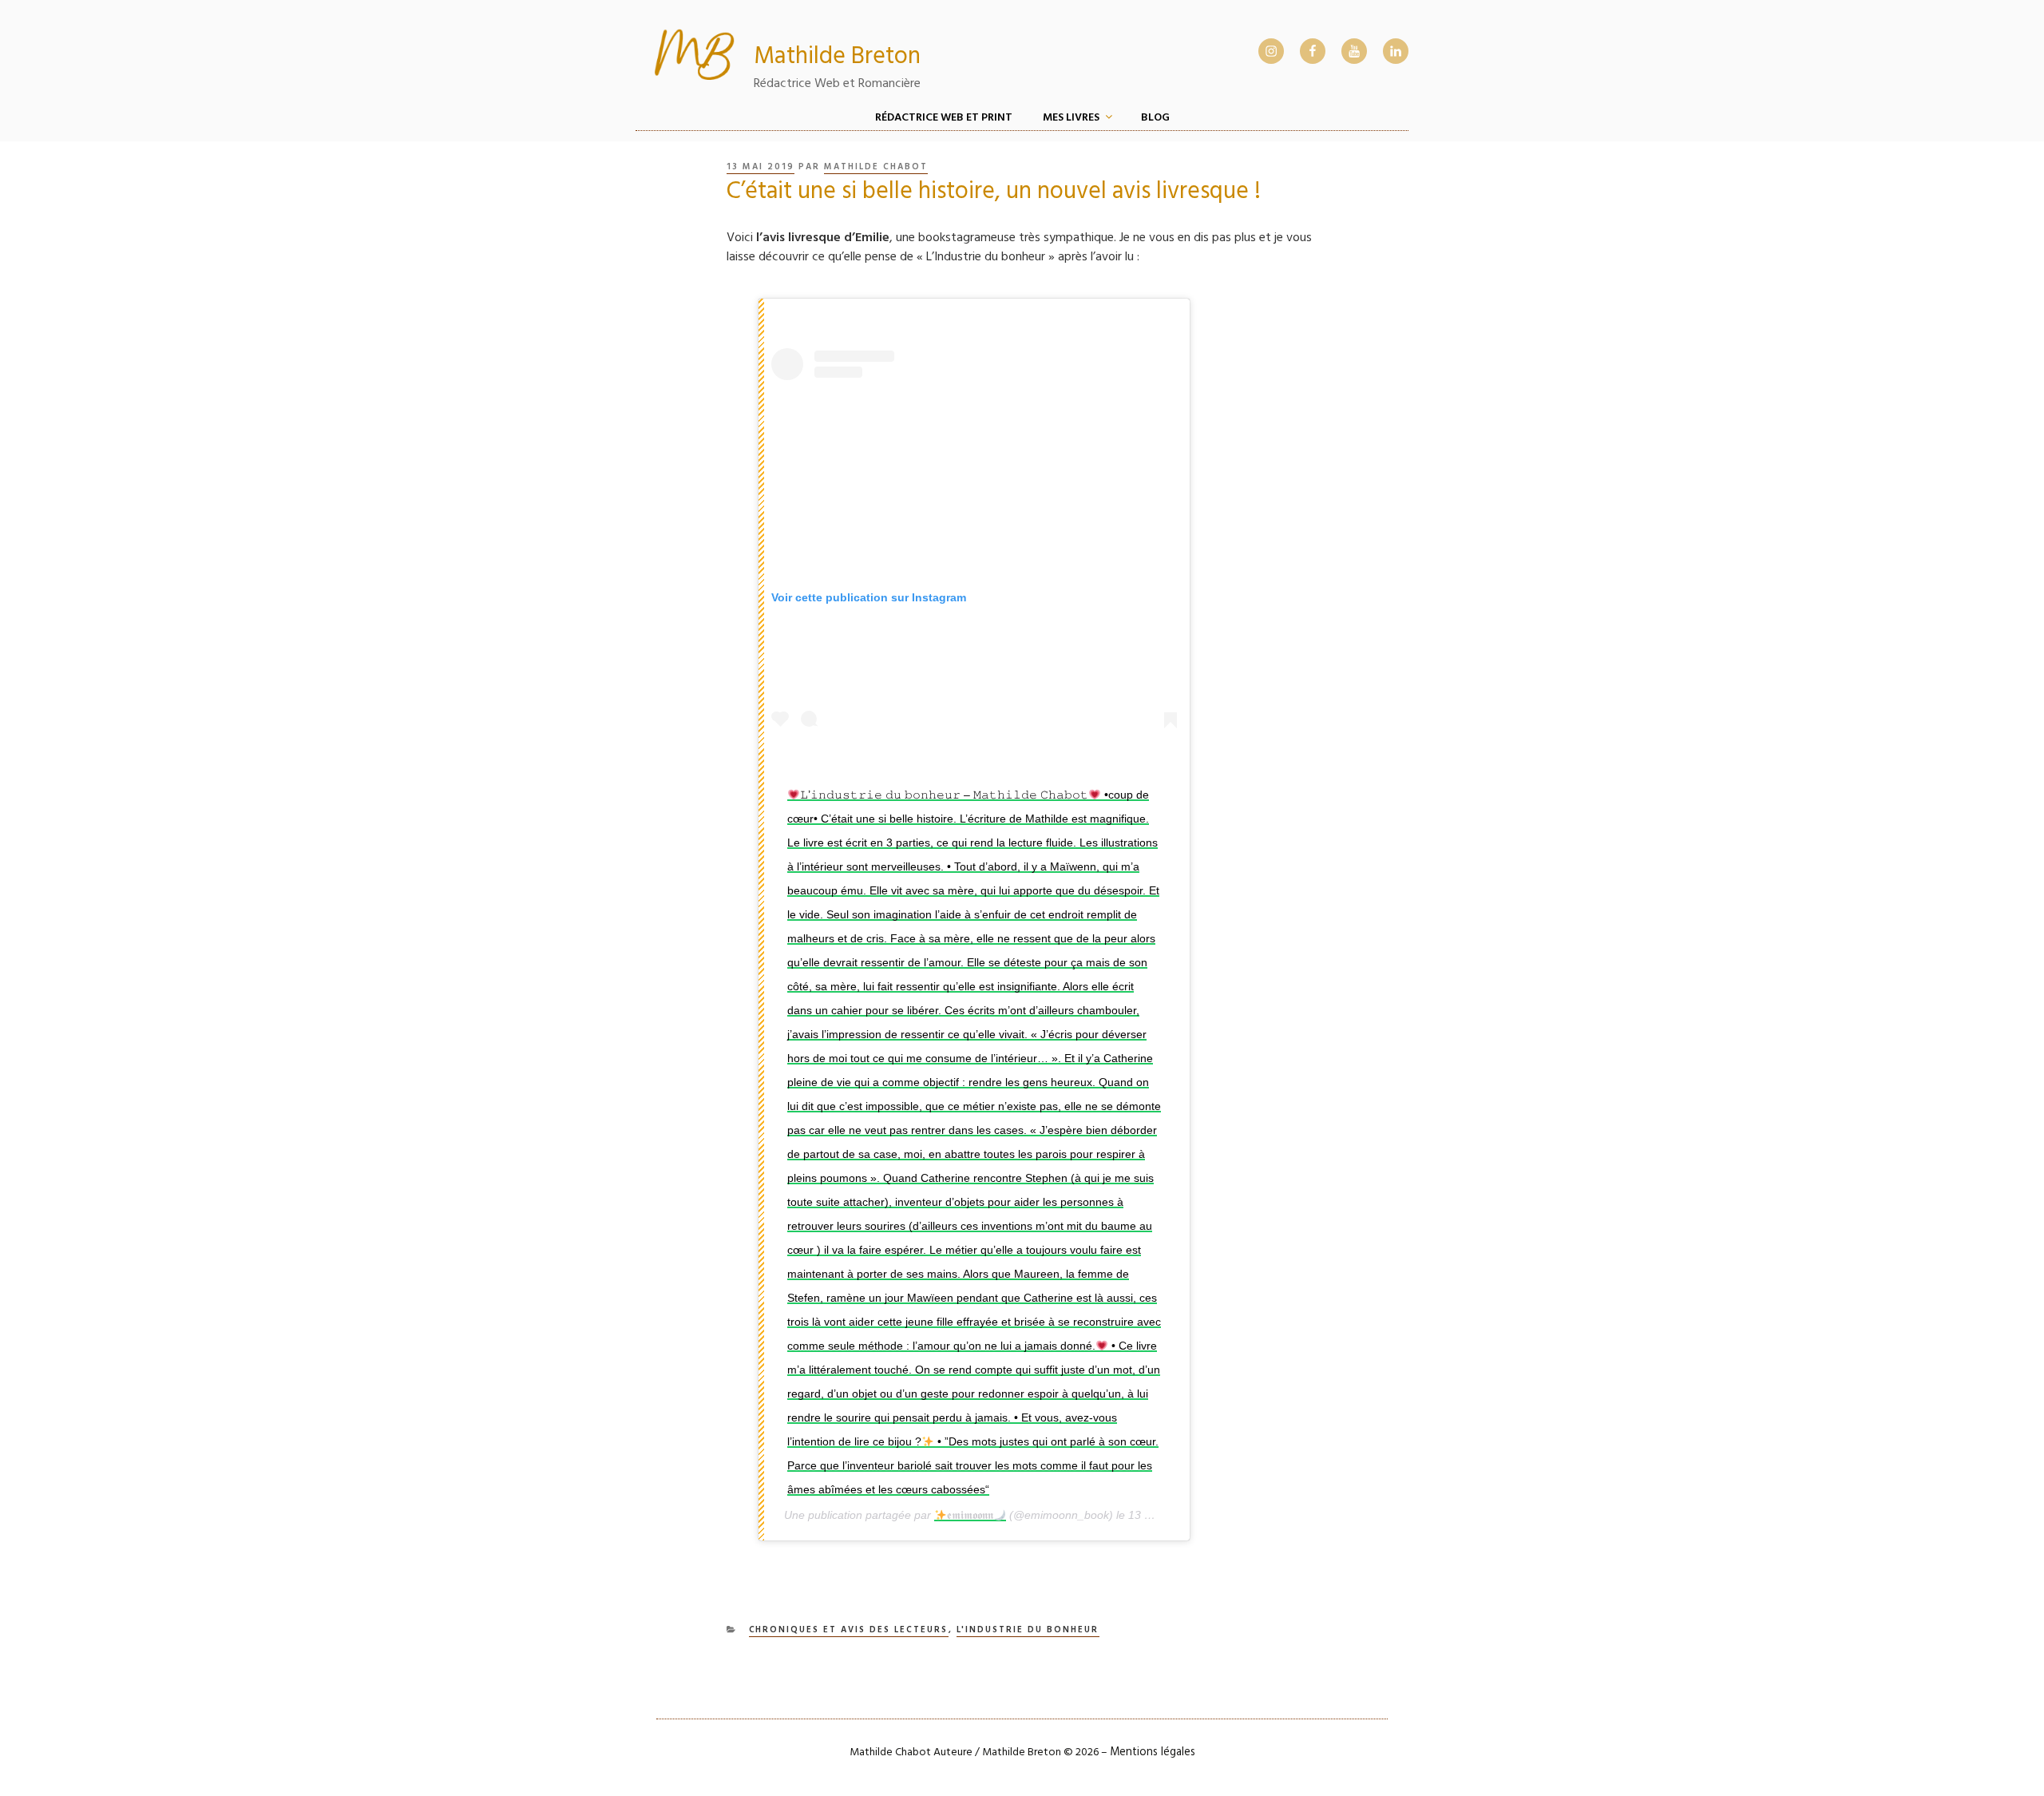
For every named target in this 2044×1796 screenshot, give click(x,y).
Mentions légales (1153, 1752)
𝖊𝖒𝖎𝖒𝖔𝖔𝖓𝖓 (970, 1515)
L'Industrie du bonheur (1028, 1630)
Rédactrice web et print (944, 118)
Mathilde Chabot (876, 167)
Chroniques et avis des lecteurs (849, 1630)
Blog (1155, 118)
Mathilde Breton (837, 58)
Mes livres (1071, 118)
